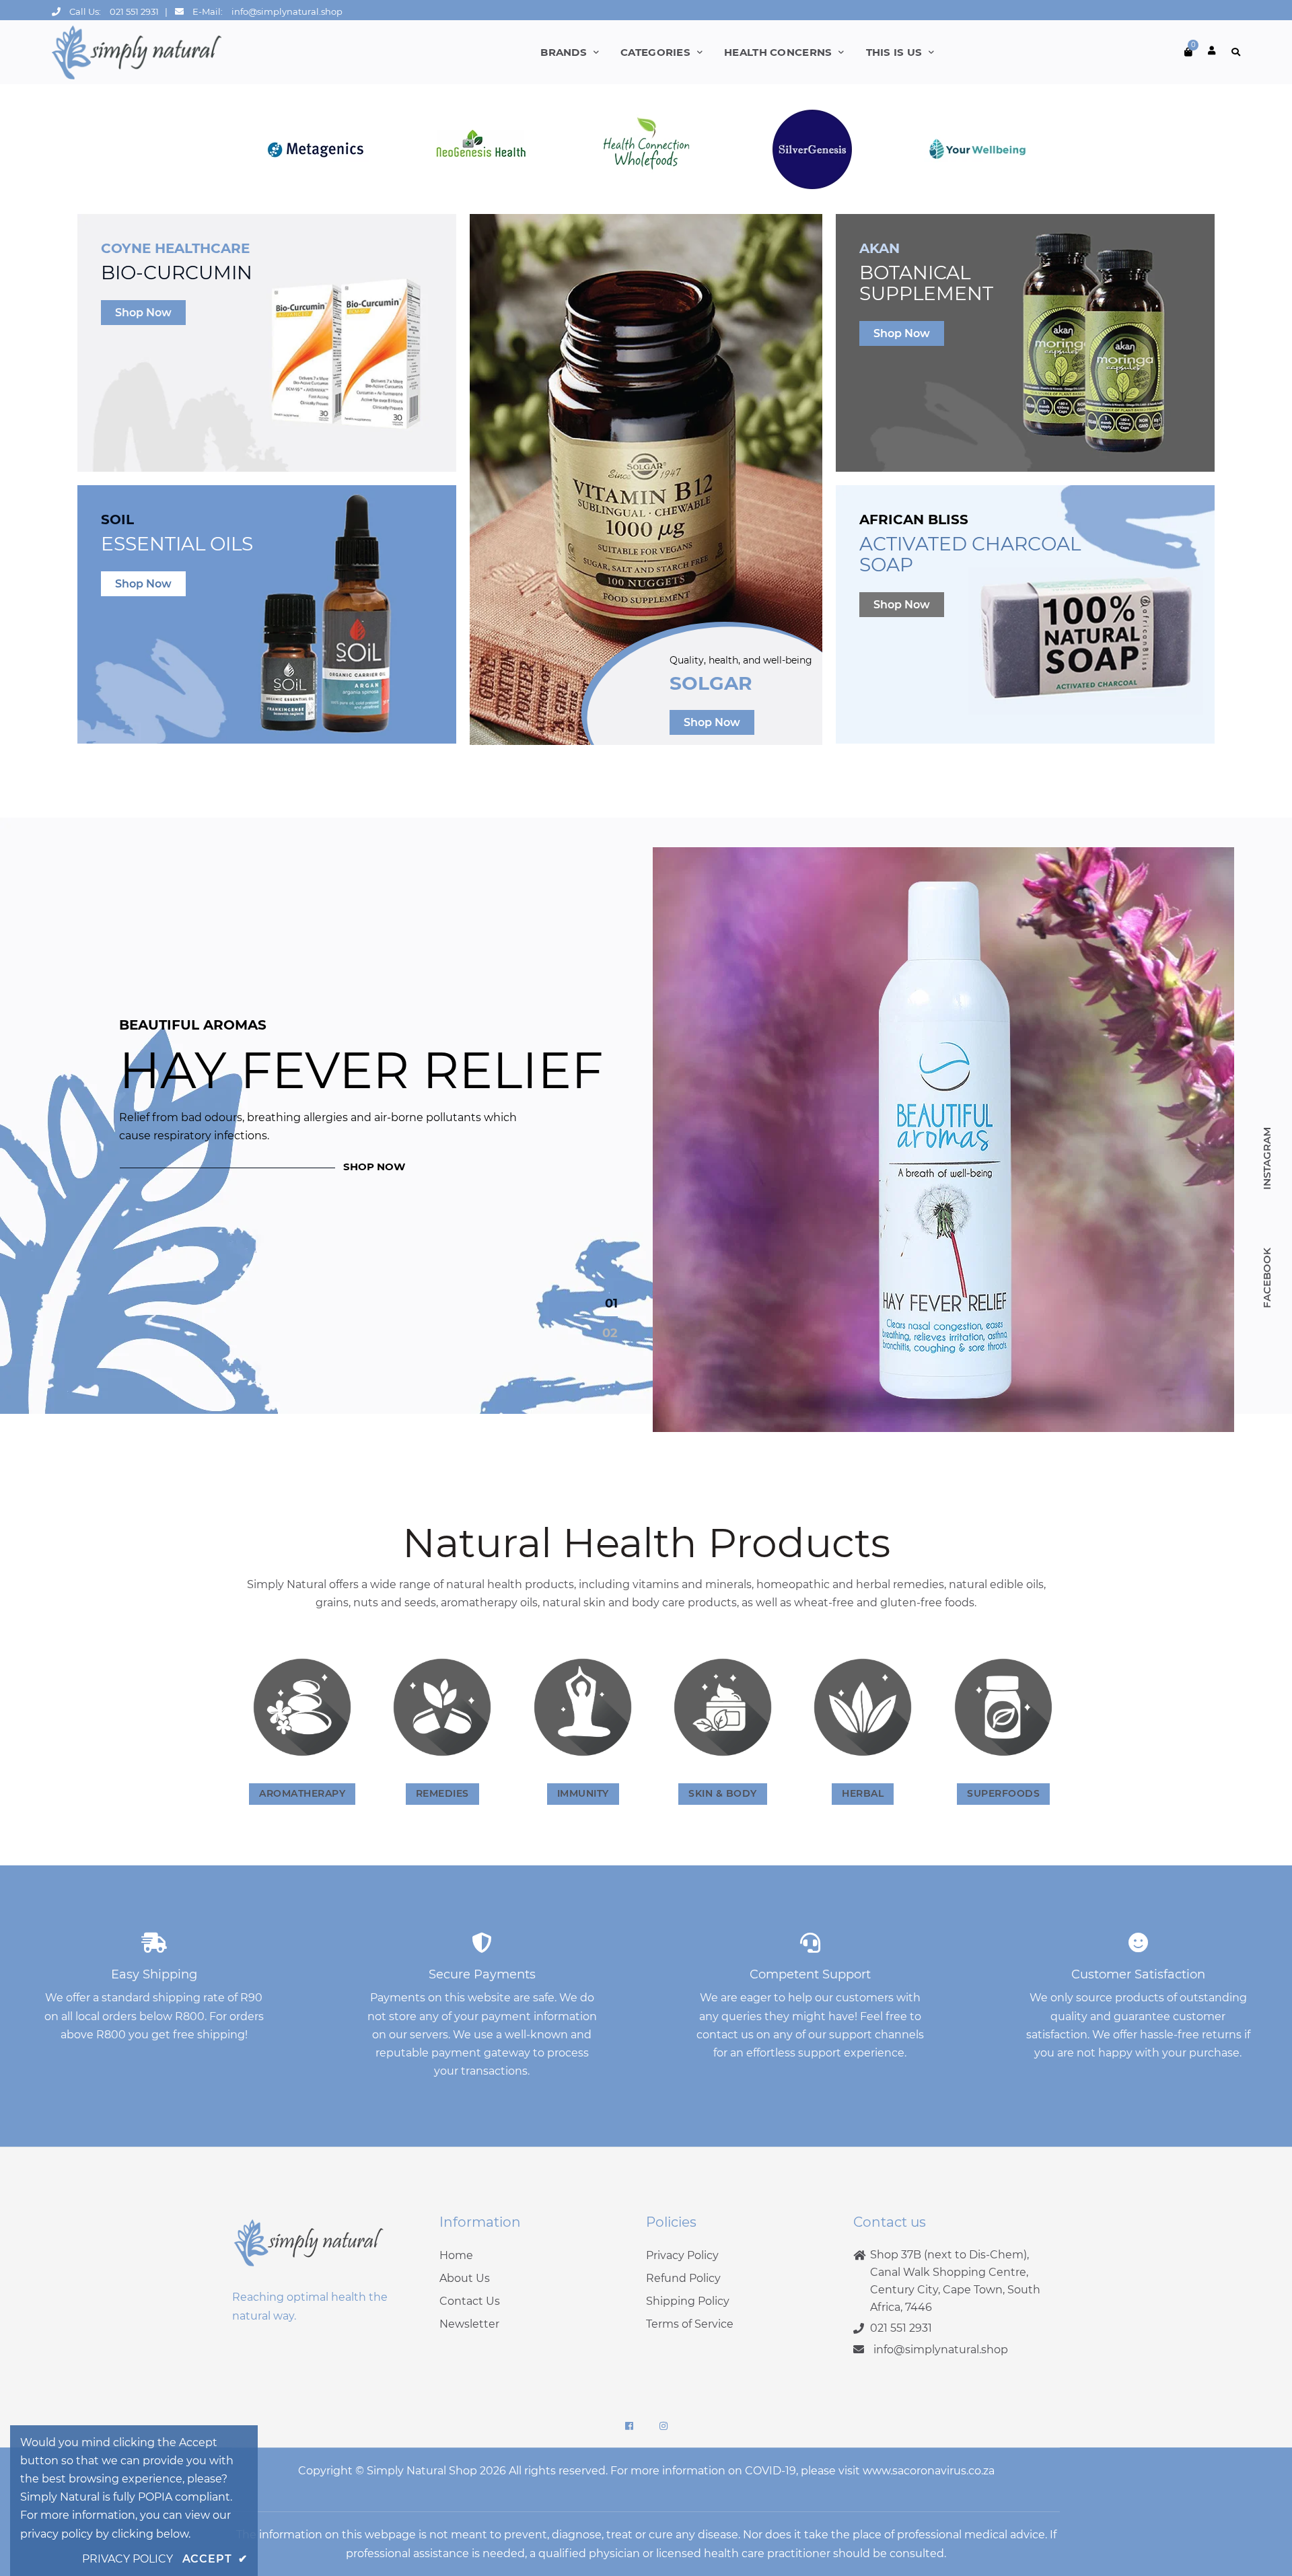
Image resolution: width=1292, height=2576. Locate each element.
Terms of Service (690, 2324)
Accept (215, 2559)
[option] (646, 1140)
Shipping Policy (688, 2301)
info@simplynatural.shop (287, 11)
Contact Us (470, 2301)
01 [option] (611, 1303)
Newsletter (469, 2324)
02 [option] (610, 1333)
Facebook (1267, 1278)
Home (456, 2255)
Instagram (1267, 1158)
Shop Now (143, 313)
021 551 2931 (134, 11)
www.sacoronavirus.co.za (929, 2471)
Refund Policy (683, 2278)
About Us (465, 2278)
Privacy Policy (682, 2255)
